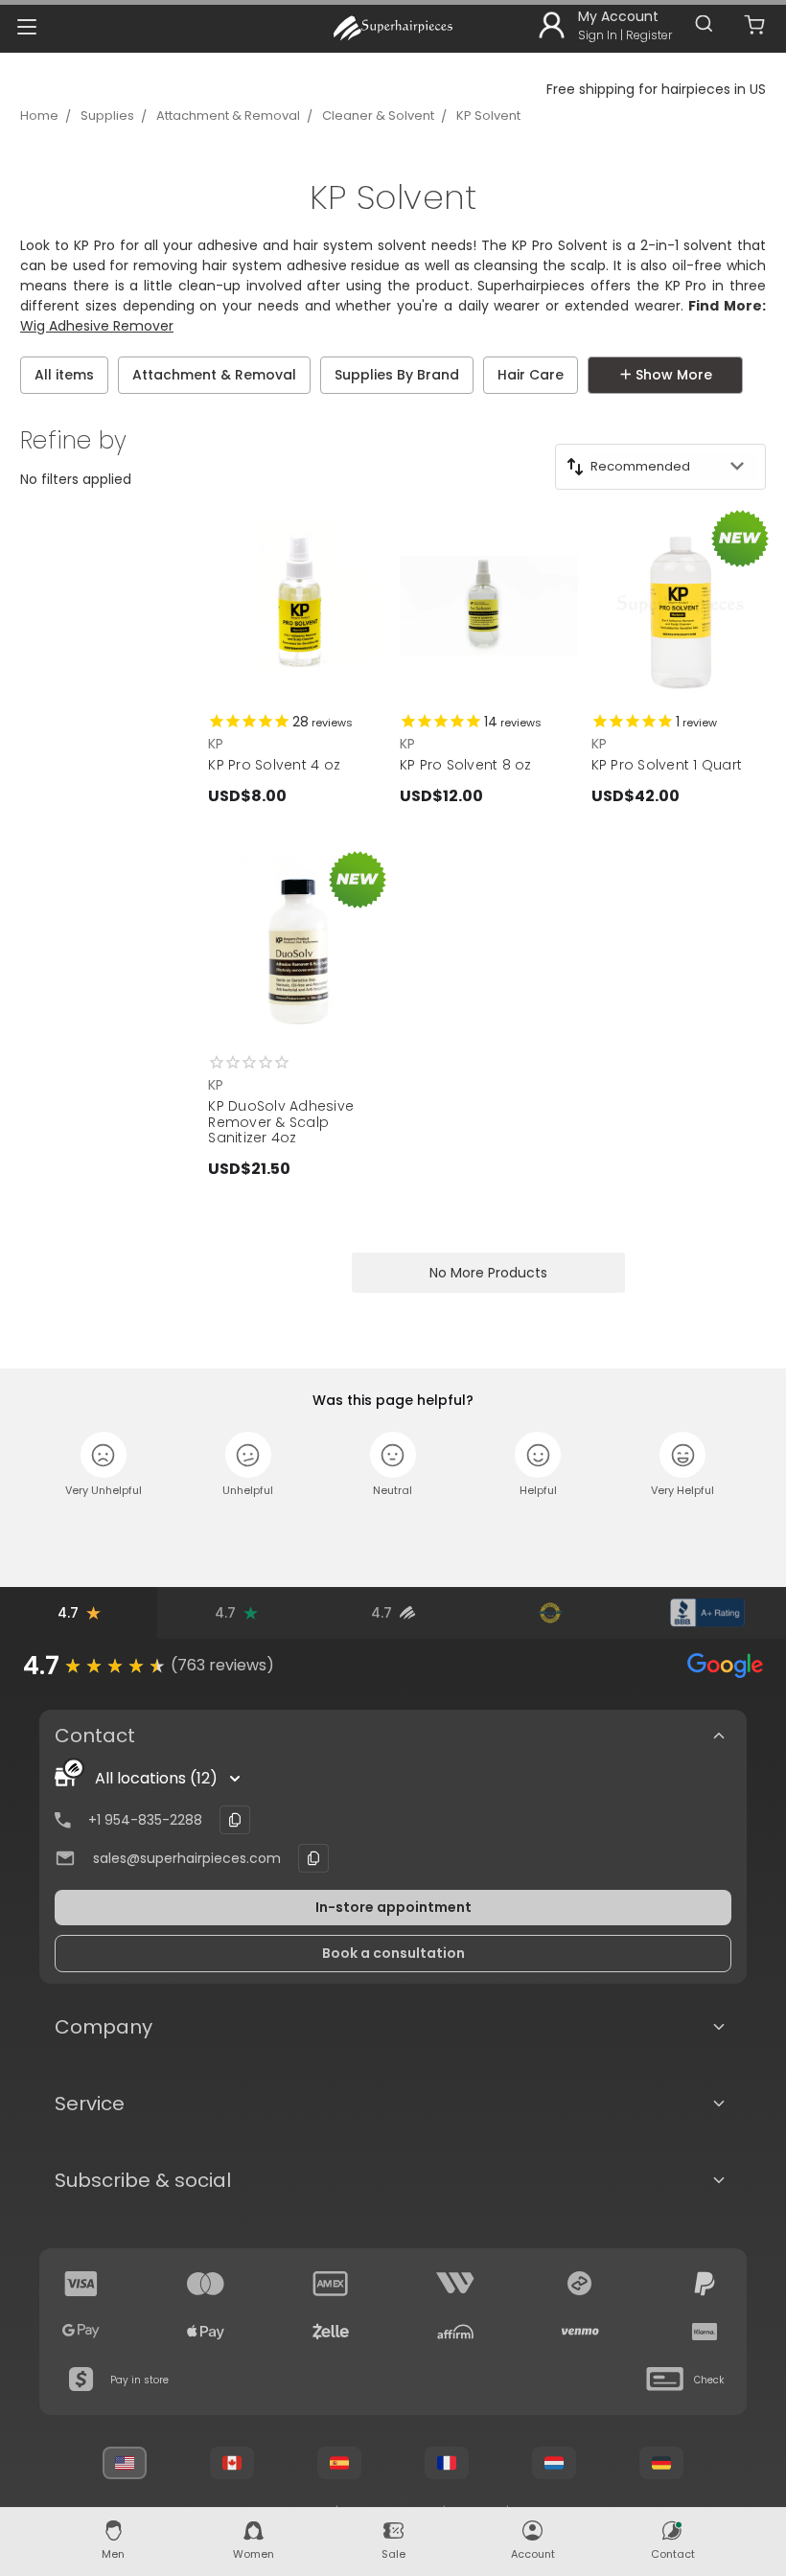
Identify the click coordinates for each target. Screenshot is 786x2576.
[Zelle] (331, 2332)
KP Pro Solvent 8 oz (466, 765)
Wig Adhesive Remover (97, 326)
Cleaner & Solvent (378, 115)
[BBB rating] (707, 1613)
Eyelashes (590, 422)
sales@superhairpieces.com (187, 1858)
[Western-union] (455, 2284)
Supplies (107, 115)
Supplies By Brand (397, 375)
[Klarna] (705, 2332)
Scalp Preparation (98, 422)
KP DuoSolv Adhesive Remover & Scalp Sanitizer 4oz (281, 1122)
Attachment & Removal (228, 115)
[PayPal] (705, 2284)
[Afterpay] (580, 2284)
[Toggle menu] (26, 26)
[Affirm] (455, 2332)
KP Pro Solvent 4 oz (274, 765)
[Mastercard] (206, 2284)
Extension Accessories (277, 422)
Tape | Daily (704, 422)
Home (39, 115)
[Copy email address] (313, 1858)
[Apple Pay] (206, 2332)
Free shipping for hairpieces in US (656, 89)
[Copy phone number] (235, 1820)
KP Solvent (488, 115)
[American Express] (331, 2284)
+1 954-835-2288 (145, 1820)
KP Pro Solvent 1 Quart (667, 765)
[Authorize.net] (550, 1613)
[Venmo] (580, 2332)
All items (64, 375)
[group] (393, 1666)
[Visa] (81, 2284)
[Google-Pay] (81, 2332)
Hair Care (531, 375)
